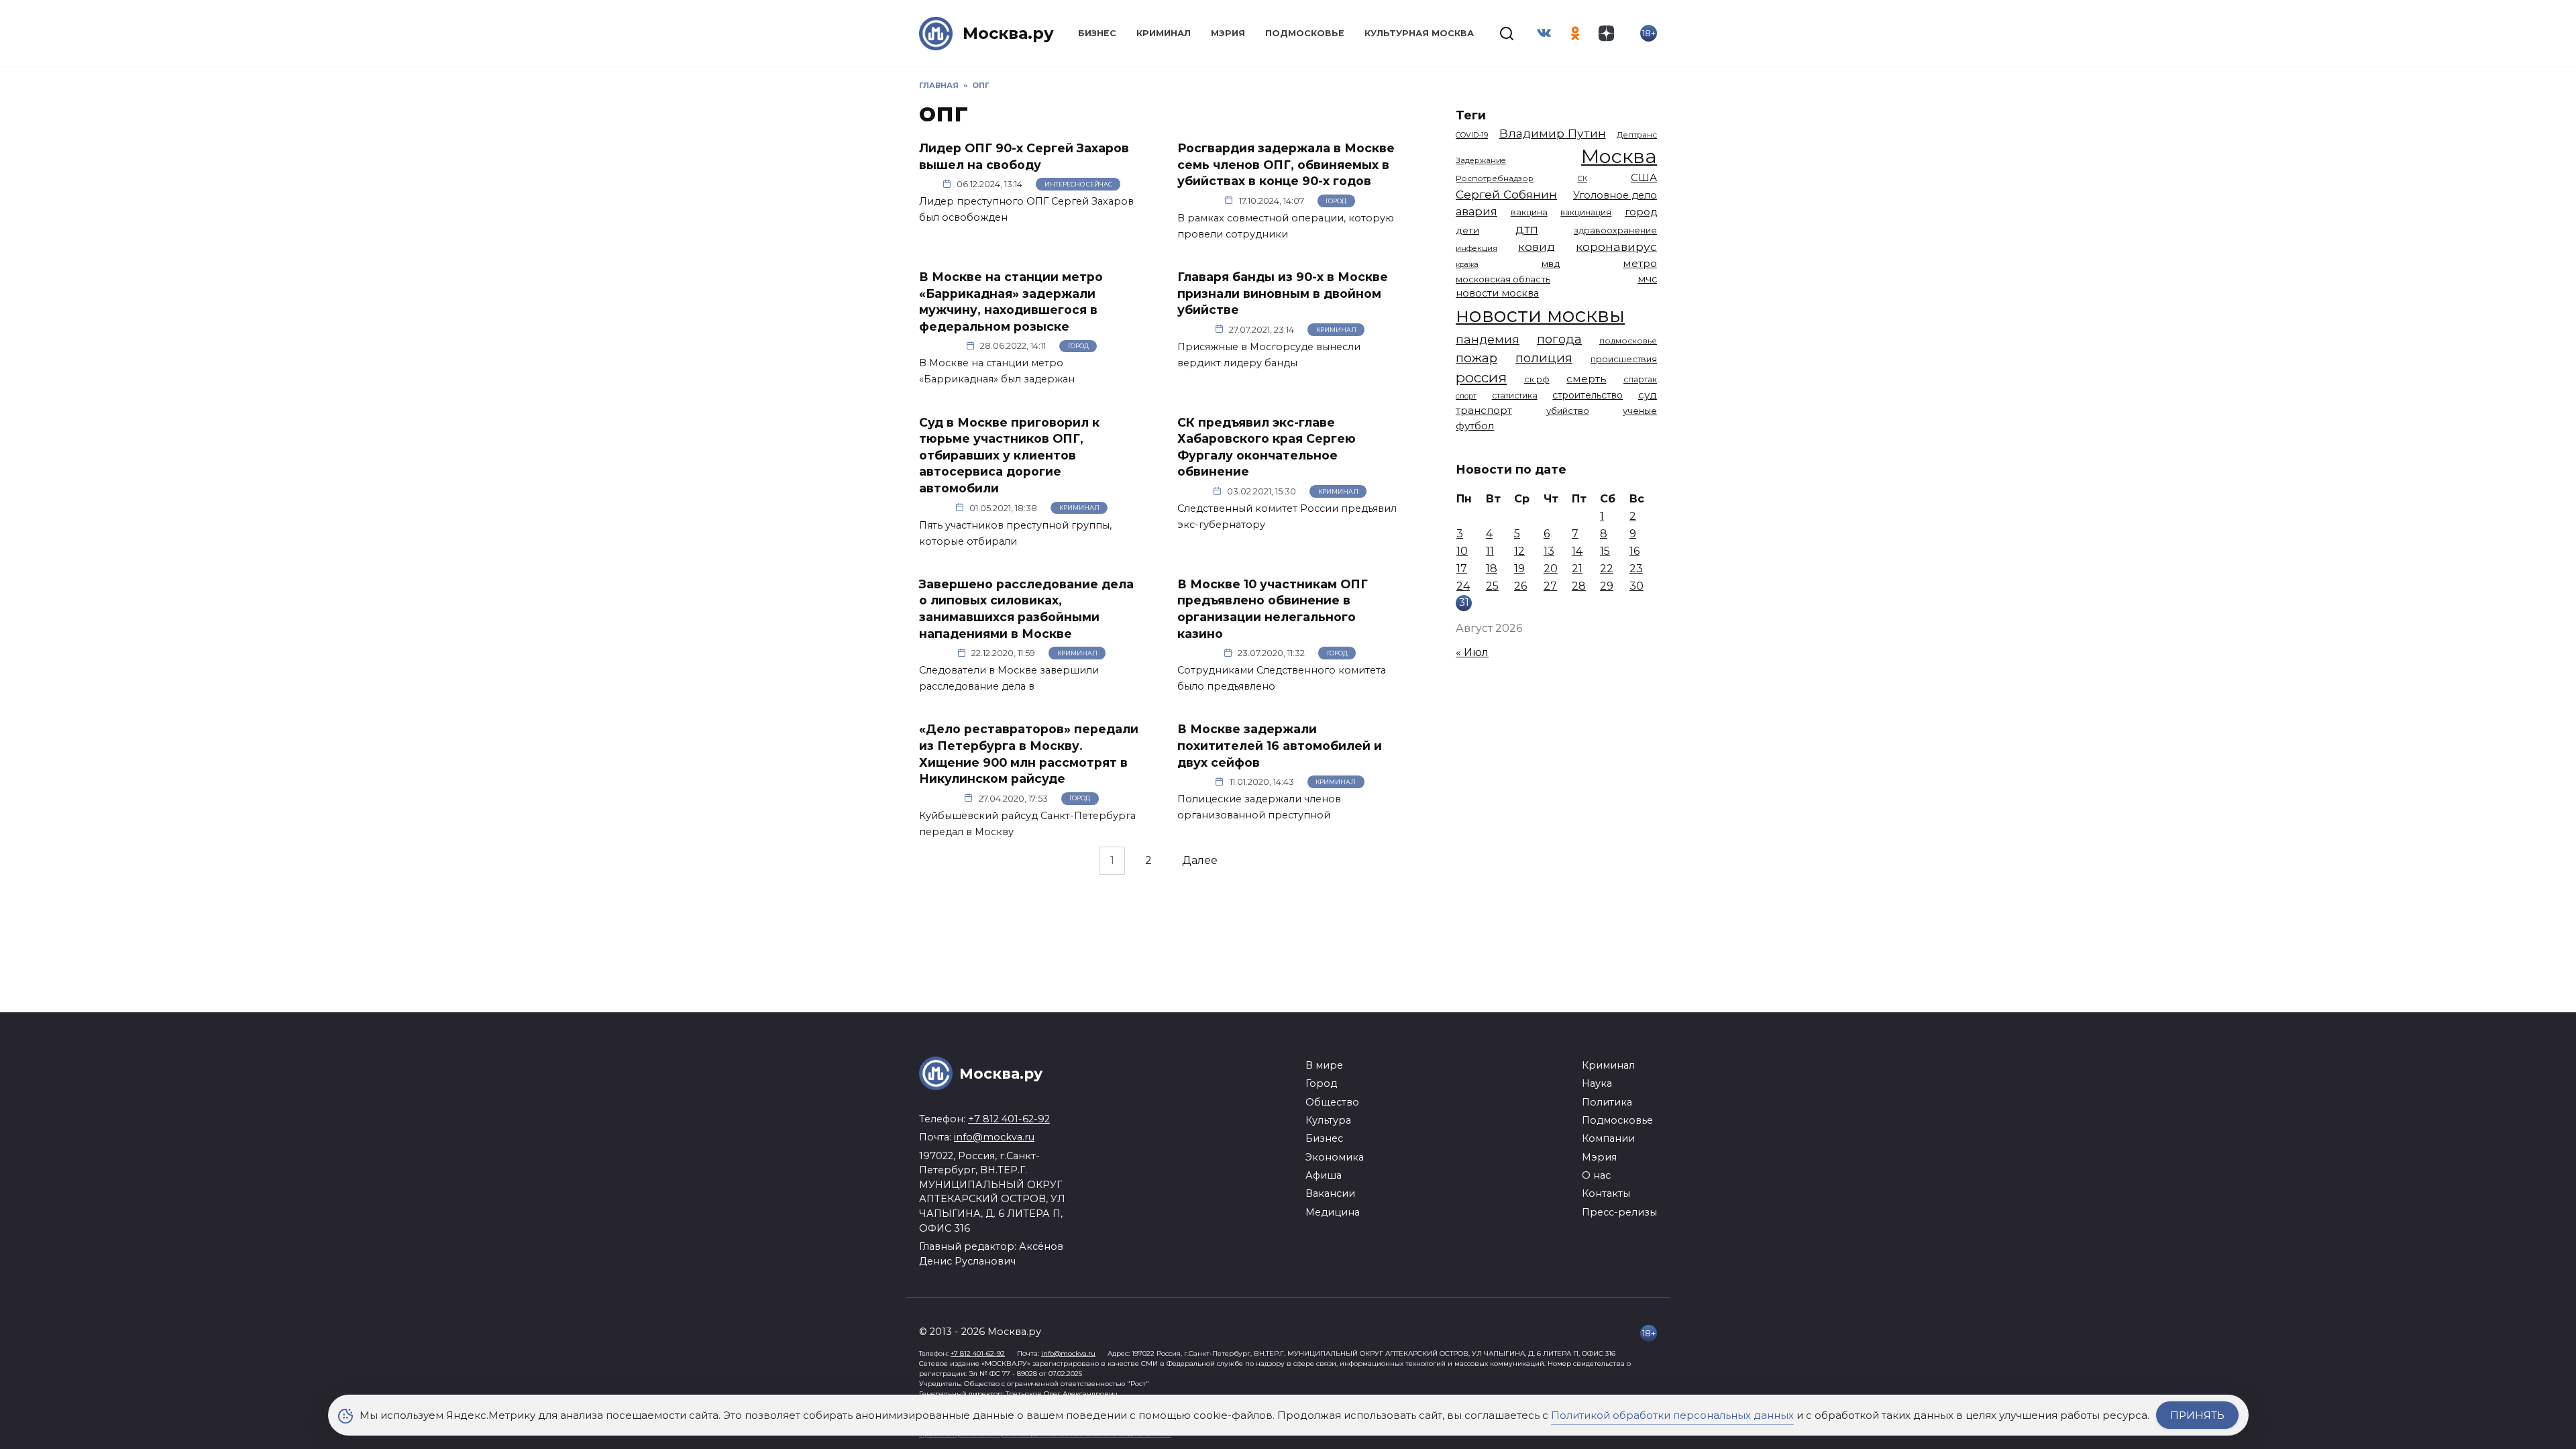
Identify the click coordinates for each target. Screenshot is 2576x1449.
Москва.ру (1008, 33)
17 (1462, 569)
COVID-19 (1472, 135)
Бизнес (1097, 33)
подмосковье (1628, 341)
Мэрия (1228, 33)
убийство (1568, 411)
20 (1551, 569)
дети (1467, 230)
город (1641, 212)
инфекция (1477, 248)
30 (1636, 586)
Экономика (1335, 1157)
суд (1648, 395)
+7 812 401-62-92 (1009, 1119)
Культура (1328, 1120)
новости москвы (1540, 315)
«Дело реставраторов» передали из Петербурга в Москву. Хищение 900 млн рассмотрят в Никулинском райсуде (1029, 754)
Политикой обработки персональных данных (1672, 1415)
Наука (1597, 1083)
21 (1577, 569)
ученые (1640, 411)
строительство (1588, 395)
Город (1336, 201)
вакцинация (1586, 212)
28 (1579, 586)
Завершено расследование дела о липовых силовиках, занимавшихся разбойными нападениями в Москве (1026, 609)
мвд (1551, 264)
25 (1492, 586)
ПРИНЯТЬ (2197, 1415)
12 (1519, 551)
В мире (1324, 1065)
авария (1477, 211)
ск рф (1537, 379)
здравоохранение (1615, 230)
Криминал (1164, 33)
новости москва (1497, 293)
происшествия (1624, 359)
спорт (1466, 396)
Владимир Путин (1553, 133)
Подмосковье (1305, 33)
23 (1636, 569)
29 (1607, 586)
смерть (1586, 379)
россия (1481, 377)
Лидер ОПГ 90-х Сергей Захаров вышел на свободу (1024, 156)
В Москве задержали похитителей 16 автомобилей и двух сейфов (1280, 745)
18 (1492, 569)
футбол (1475, 426)
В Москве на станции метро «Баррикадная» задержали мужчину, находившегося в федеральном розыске (1011, 302)
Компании (1608, 1138)
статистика (1515, 395)
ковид (1537, 247)
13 (1549, 551)
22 (1607, 569)
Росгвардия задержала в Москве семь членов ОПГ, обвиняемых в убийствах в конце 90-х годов (1286, 164)
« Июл (1472, 652)
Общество (1332, 1102)
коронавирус (1616, 247)
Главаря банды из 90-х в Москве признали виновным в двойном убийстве (1283, 293)
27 (1550, 586)
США (1644, 177)
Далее (1200, 861)
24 (1463, 586)
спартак (1640, 379)
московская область (1503, 279)
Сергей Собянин (1506, 194)
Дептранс (1637, 135)
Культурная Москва (1419, 33)
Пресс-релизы (1619, 1212)
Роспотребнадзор (1495, 178)
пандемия (1488, 339)
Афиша (1324, 1175)
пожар (1477, 358)
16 (1634, 551)
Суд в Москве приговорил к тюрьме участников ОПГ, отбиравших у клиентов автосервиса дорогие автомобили (1009, 455)
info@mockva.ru (994, 1137)
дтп (1527, 229)
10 (1462, 551)
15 (1605, 551)
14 (1577, 551)
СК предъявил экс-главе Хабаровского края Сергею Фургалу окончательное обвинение (1267, 446)
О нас (1596, 1175)
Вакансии (1330, 1193)
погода (1559, 339)
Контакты (1606, 1193)
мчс (1647, 279)
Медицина (1333, 1212)
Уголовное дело (1615, 195)
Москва (1619, 156)
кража (1467, 264)
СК (1582, 179)
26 (1520, 586)
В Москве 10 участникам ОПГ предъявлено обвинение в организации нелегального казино (1273, 609)
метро (1640, 263)
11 (1490, 551)
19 (1519, 569)
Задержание (1481, 160)
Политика (1607, 1102)
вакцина (1529, 212)
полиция (1544, 358)
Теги (1471, 115)
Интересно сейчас (1078, 184)
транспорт (1484, 410)
